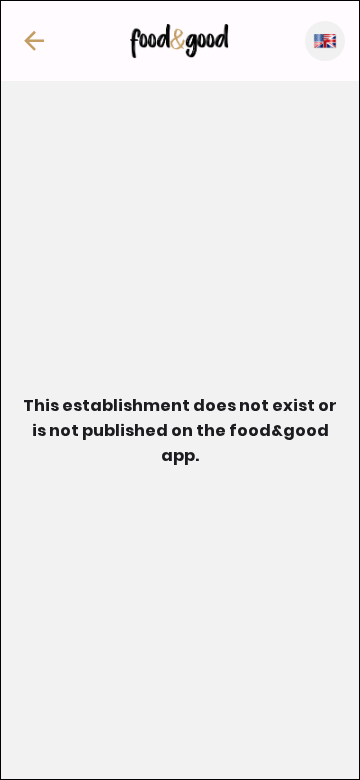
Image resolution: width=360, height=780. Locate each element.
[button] (34, 41)
